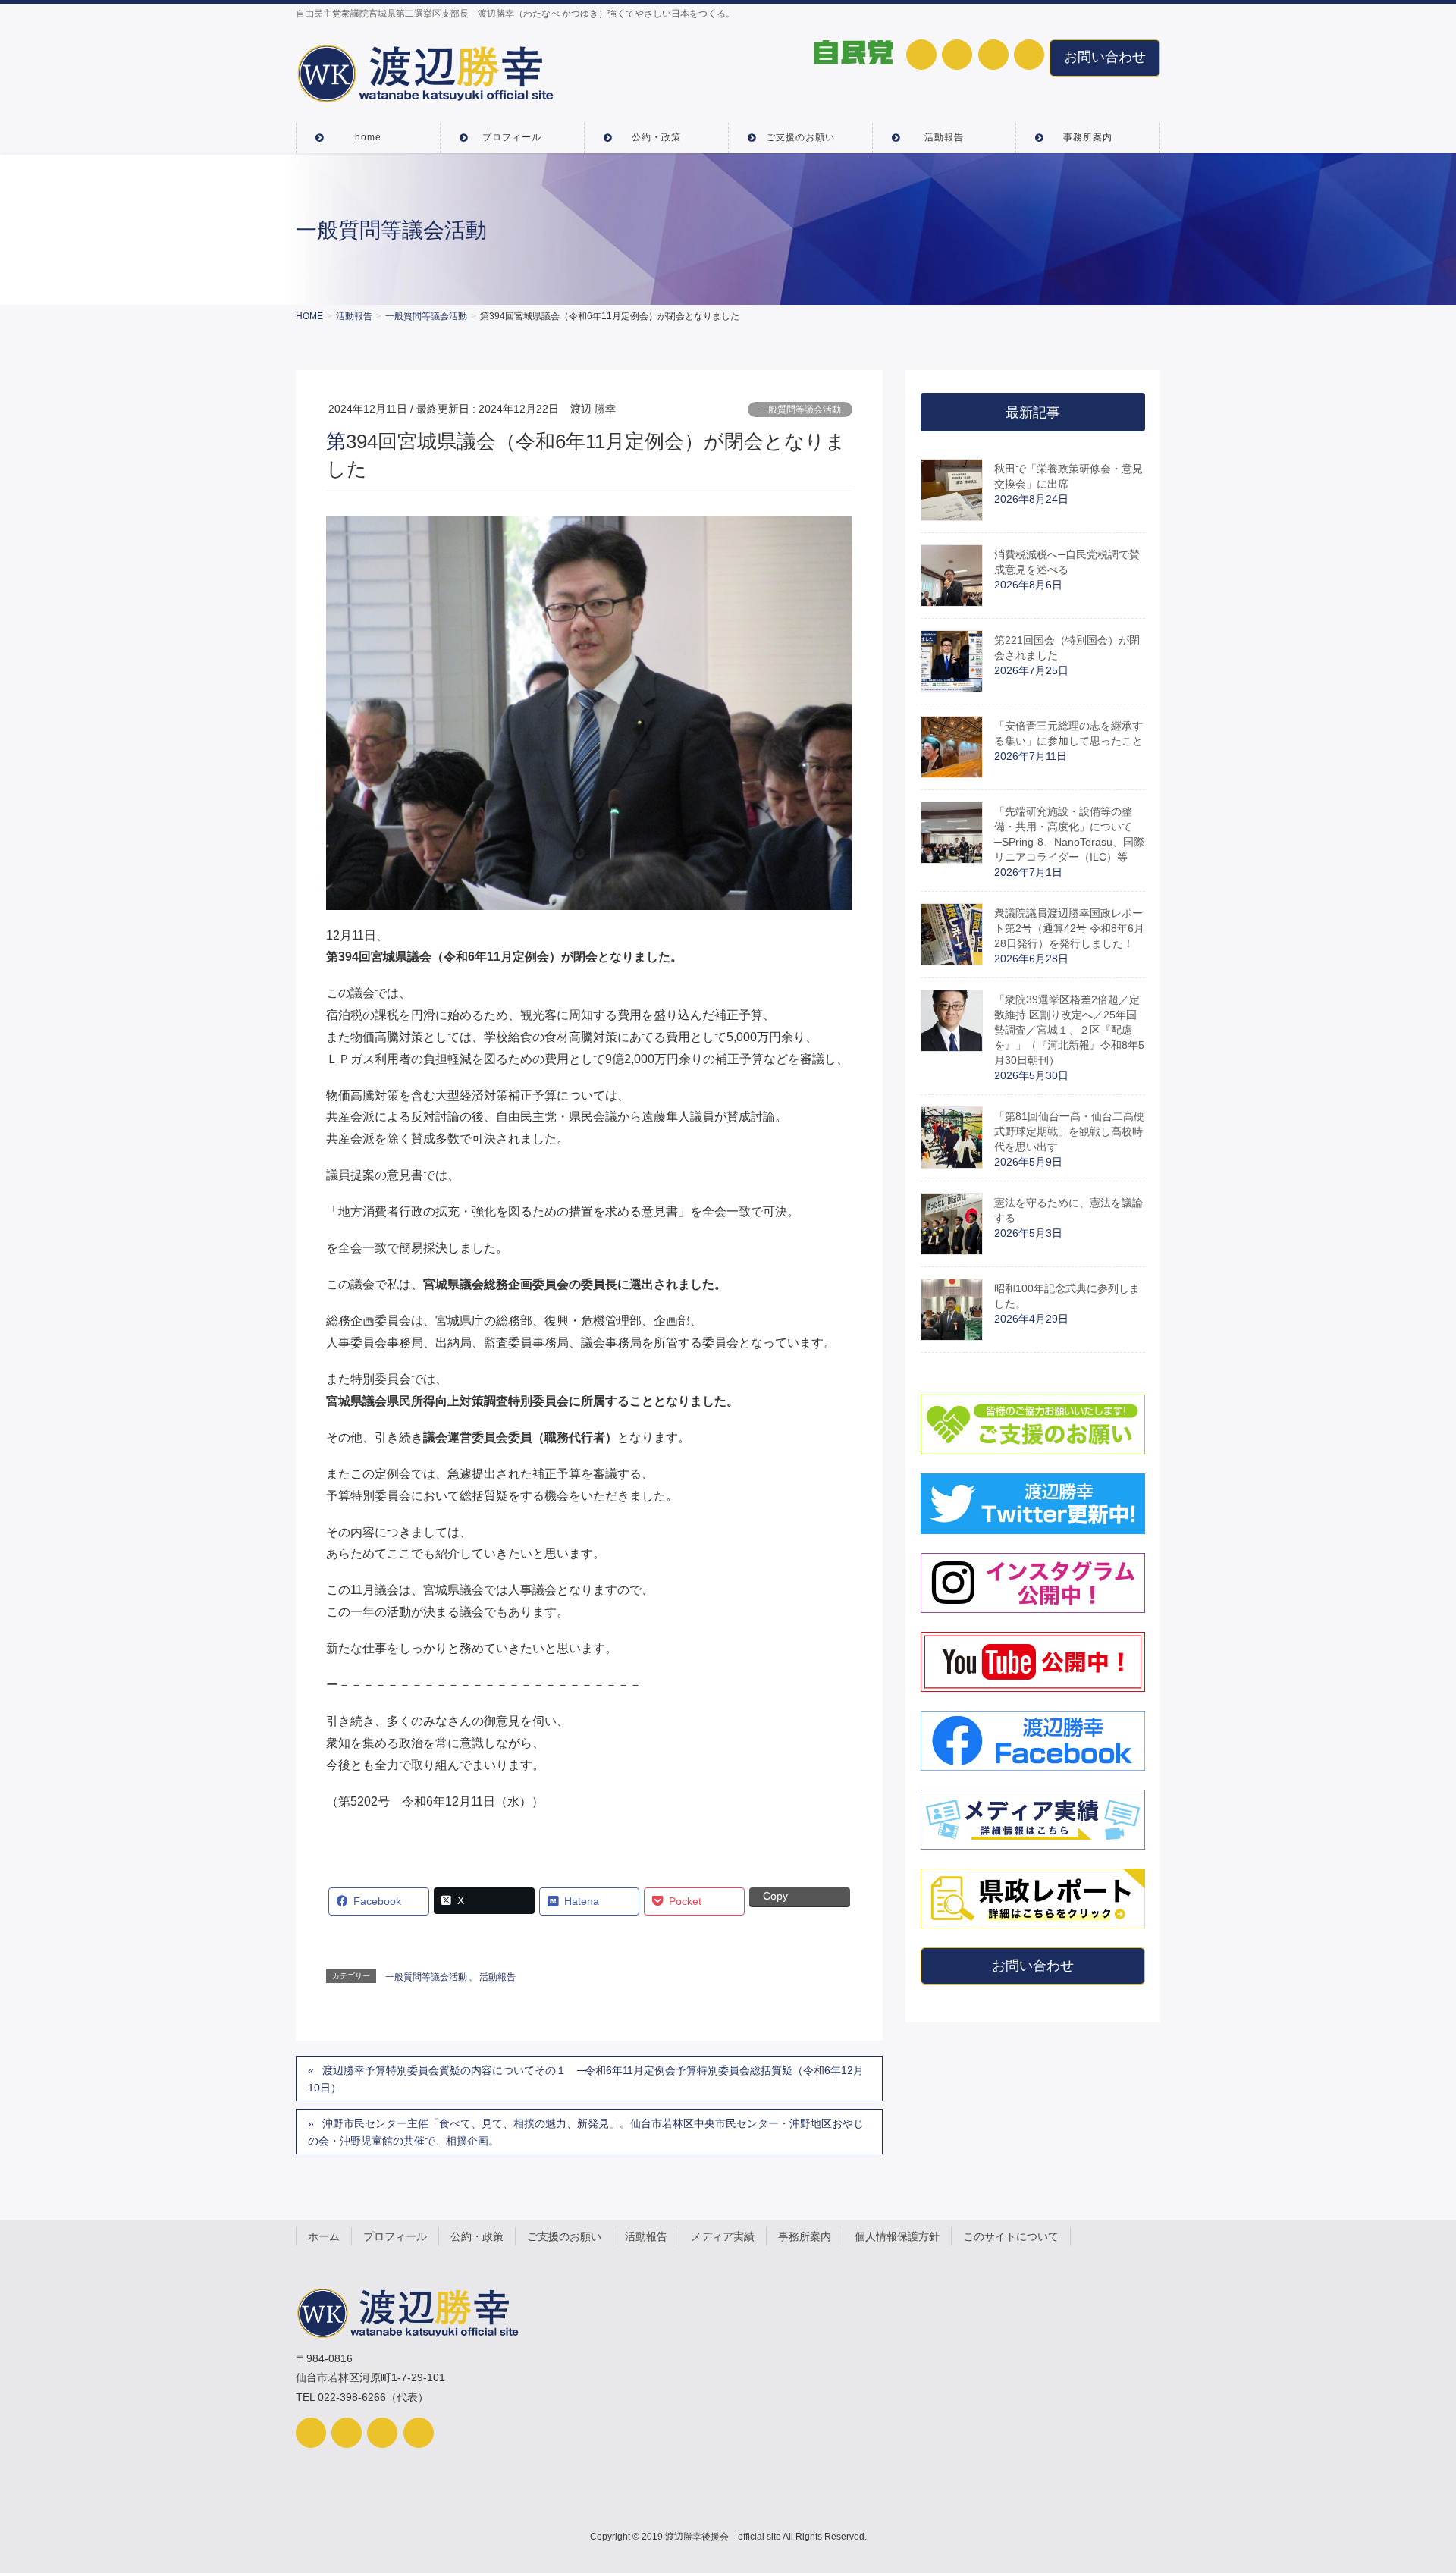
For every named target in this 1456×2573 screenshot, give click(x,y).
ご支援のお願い (564, 2236)
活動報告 (497, 1977)
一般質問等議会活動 (800, 409)
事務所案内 (805, 2236)
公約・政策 (477, 2236)
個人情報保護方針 (897, 2236)
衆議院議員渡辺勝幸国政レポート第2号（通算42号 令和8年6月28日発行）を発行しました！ (1069, 928)
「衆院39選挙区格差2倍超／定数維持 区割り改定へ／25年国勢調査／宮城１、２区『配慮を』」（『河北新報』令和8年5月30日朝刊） (1069, 1030)
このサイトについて (1011, 2236)
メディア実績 (723, 2236)
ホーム (324, 2236)
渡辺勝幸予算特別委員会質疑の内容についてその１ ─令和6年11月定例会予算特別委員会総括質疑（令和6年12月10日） (586, 2079)
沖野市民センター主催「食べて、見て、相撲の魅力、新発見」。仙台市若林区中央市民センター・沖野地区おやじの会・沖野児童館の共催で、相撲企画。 (586, 2132)
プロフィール (395, 2236)
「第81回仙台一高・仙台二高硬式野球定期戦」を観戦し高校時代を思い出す (1069, 1131)
